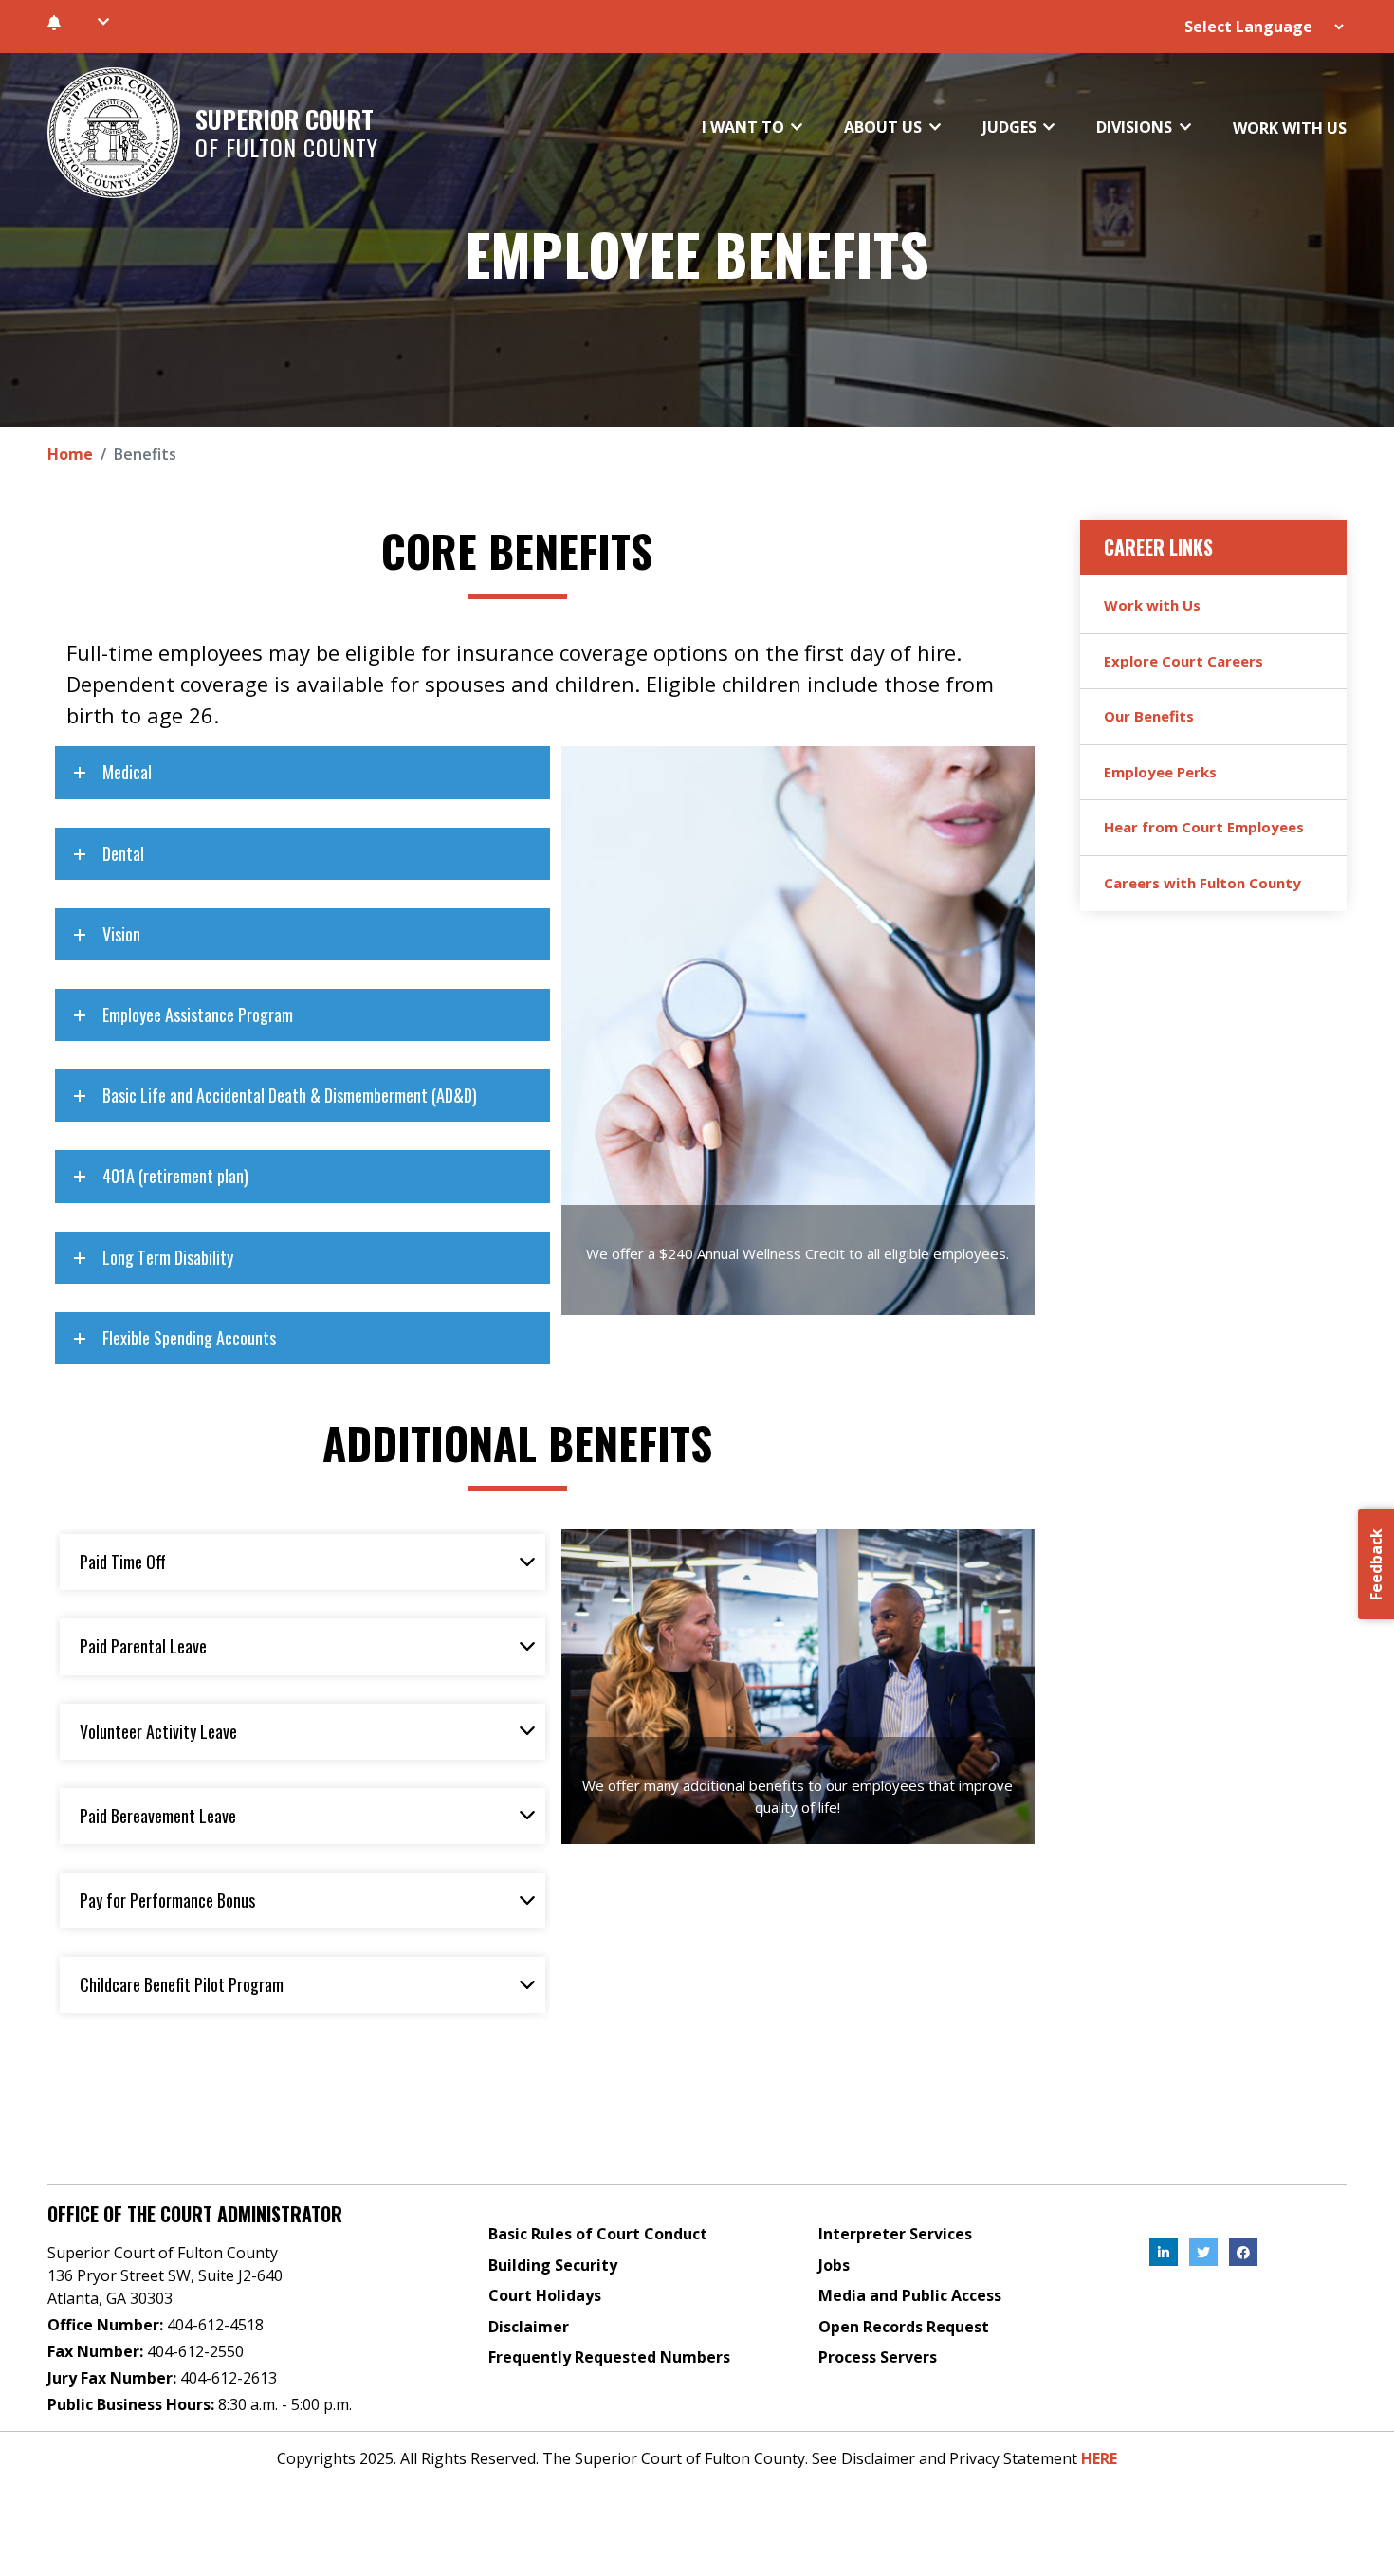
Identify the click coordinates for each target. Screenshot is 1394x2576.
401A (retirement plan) (175, 1176)
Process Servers (878, 2357)
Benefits (145, 454)
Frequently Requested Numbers (609, 2357)
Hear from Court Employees (1204, 827)
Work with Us (1152, 605)
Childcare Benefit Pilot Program (182, 1984)
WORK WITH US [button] (1290, 128)
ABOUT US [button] (885, 127)
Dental (123, 853)
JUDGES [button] (1011, 127)
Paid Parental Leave (143, 1646)
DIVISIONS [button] (1136, 127)
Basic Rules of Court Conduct (598, 2234)
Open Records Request (904, 2327)
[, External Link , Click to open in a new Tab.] (1164, 2252)
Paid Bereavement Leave (158, 1816)
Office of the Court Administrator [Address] (195, 2214)
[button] (103, 22)
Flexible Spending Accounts (189, 1338)
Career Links (1158, 547)
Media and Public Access (910, 2295)
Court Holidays (545, 2295)
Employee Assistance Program (198, 1014)
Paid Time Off (123, 1562)
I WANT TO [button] (745, 127)
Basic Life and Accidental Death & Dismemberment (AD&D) (290, 1095)
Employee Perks (1160, 772)
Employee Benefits (697, 253)
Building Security (553, 2265)
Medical (127, 772)
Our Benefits (1149, 716)
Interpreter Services (895, 2234)
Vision (121, 934)
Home (70, 454)
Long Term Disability (168, 1257)
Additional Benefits (517, 1442)
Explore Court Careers (1183, 661)
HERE (1099, 2458)
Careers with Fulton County (1202, 883)
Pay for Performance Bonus (167, 1900)
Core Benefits (517, 550)
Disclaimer (529, 2327)
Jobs (834, 2265)
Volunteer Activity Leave (158, 1731)
